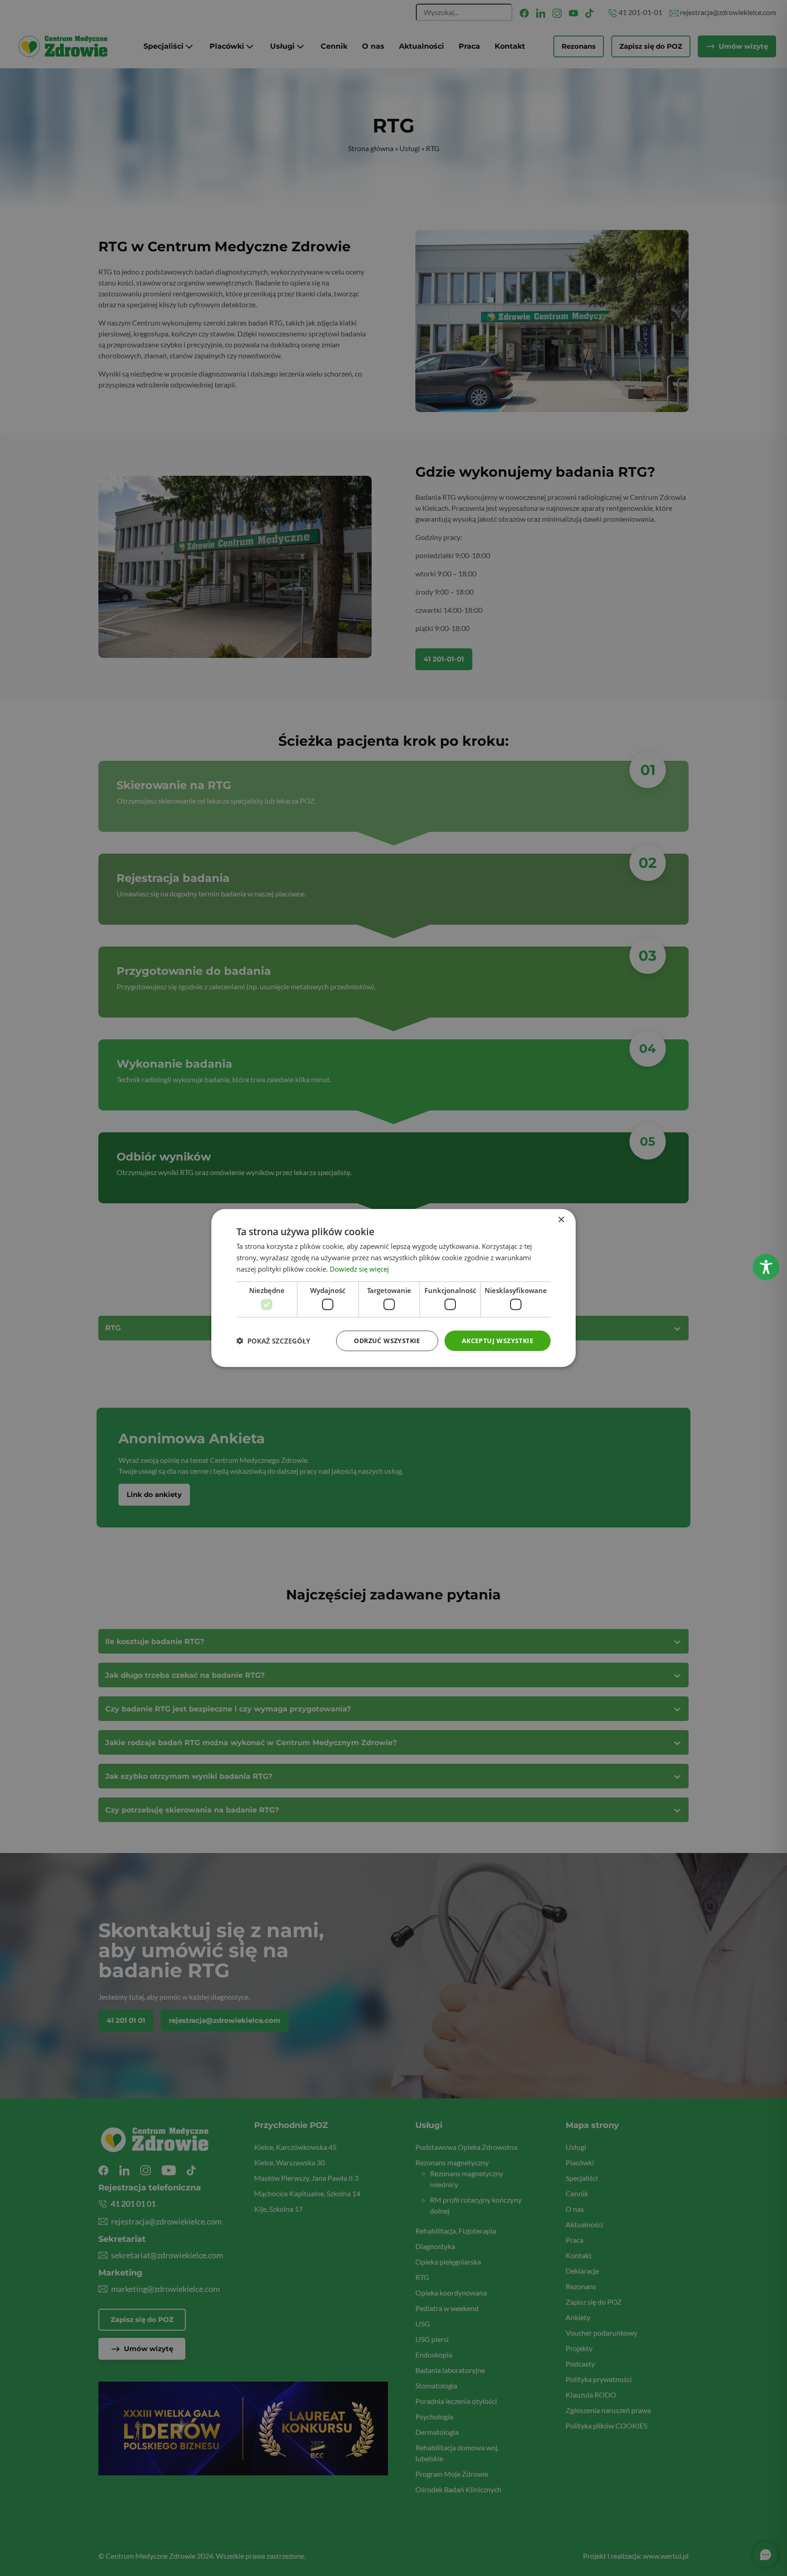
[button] (273, 1341)
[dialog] (393, 1288)
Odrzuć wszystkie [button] (387, 1341)
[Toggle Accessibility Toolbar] (766, 1267)
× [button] (561, 1220)
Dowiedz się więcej (359, 1268)
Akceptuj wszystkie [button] (498, 1341)
